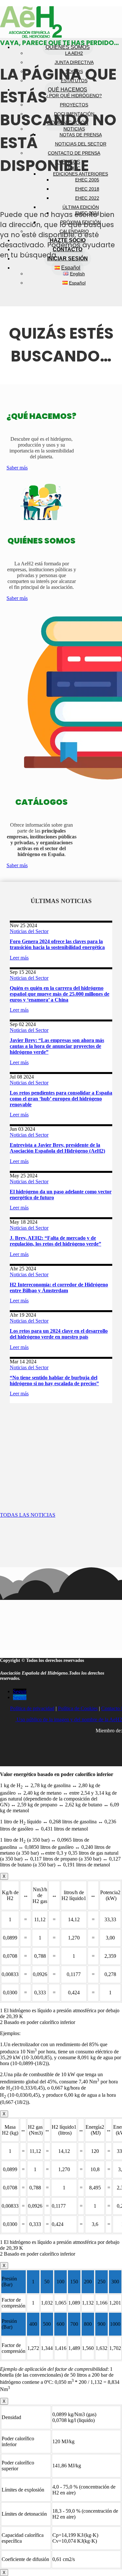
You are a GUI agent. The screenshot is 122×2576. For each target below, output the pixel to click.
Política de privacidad (32, 1708)
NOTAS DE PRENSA (81, 135)
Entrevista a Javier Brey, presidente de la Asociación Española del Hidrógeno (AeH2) (57, 1148)
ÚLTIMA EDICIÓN (81, 207)
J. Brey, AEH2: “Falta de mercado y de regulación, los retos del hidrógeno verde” (55, 1241)
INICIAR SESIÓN (68, 259)
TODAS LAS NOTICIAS (28, 1515)
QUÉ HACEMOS (68, 90)
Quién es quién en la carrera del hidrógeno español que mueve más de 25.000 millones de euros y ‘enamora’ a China (60, 994)
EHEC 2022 (87, 198)
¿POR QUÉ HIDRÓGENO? (74, 96)
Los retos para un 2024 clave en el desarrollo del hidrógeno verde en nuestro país (59, 1334)
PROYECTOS (74, 105)
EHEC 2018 (87, 189)
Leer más (19, 958)
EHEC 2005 (87, 180)
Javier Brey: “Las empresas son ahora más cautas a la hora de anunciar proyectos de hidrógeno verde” (57, 1046)
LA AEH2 (74, 53)
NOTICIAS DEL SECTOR (81, 144)
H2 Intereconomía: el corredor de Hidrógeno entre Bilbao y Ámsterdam (59, 1288)
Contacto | (112, 1708)
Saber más (17, 468)
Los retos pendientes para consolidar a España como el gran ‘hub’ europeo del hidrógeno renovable (61, 1099)
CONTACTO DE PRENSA (74, 153)
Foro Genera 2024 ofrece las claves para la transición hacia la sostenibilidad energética (57, 944)
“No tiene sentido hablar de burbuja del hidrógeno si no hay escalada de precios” (54, 1380)
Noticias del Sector (29, 931)
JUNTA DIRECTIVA (74, 62)
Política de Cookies (78, 1708)
